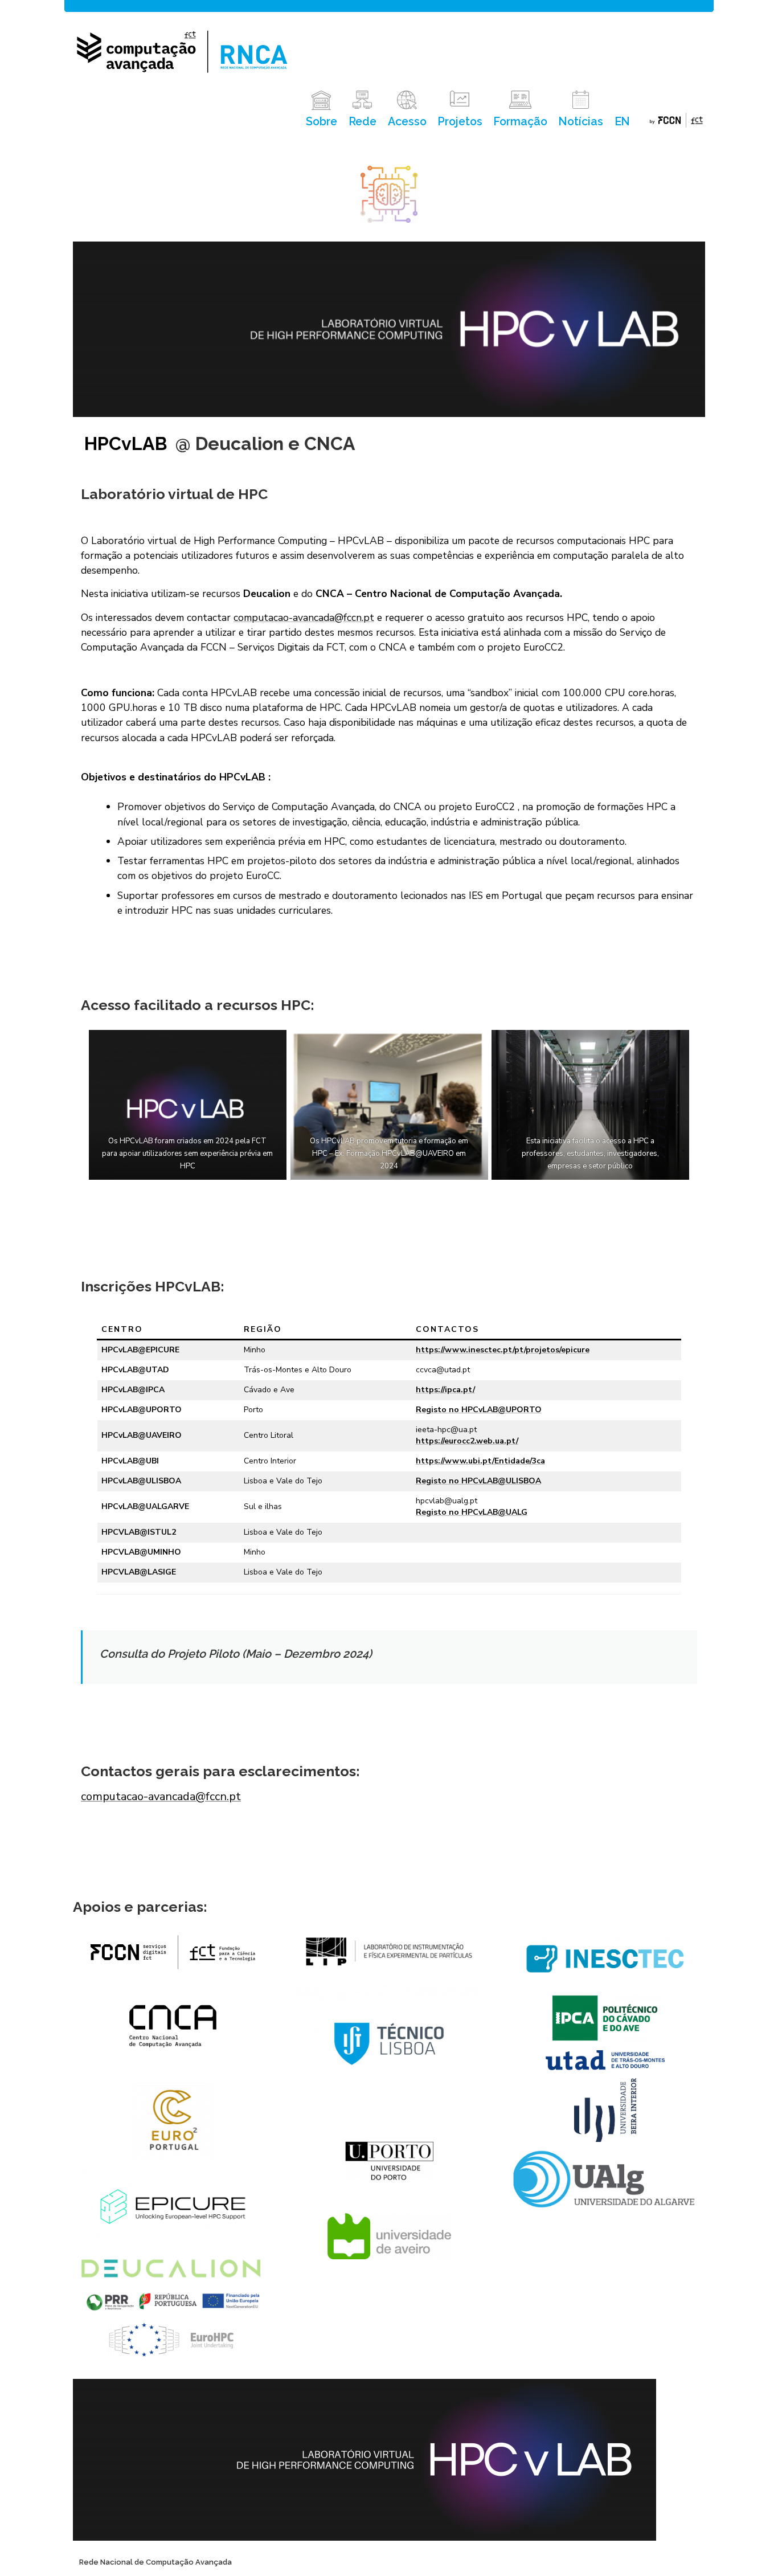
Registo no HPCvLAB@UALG (472, 1512)
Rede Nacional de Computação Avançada (155, 2562)
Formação (520, 122)
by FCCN (676, 122)
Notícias (581, 122)
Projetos (460, 122)
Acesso (407, 122)
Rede (363, 122)
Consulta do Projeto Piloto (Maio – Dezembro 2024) (236, 1654)
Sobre (322, 122)
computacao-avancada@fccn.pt (304, 618)
